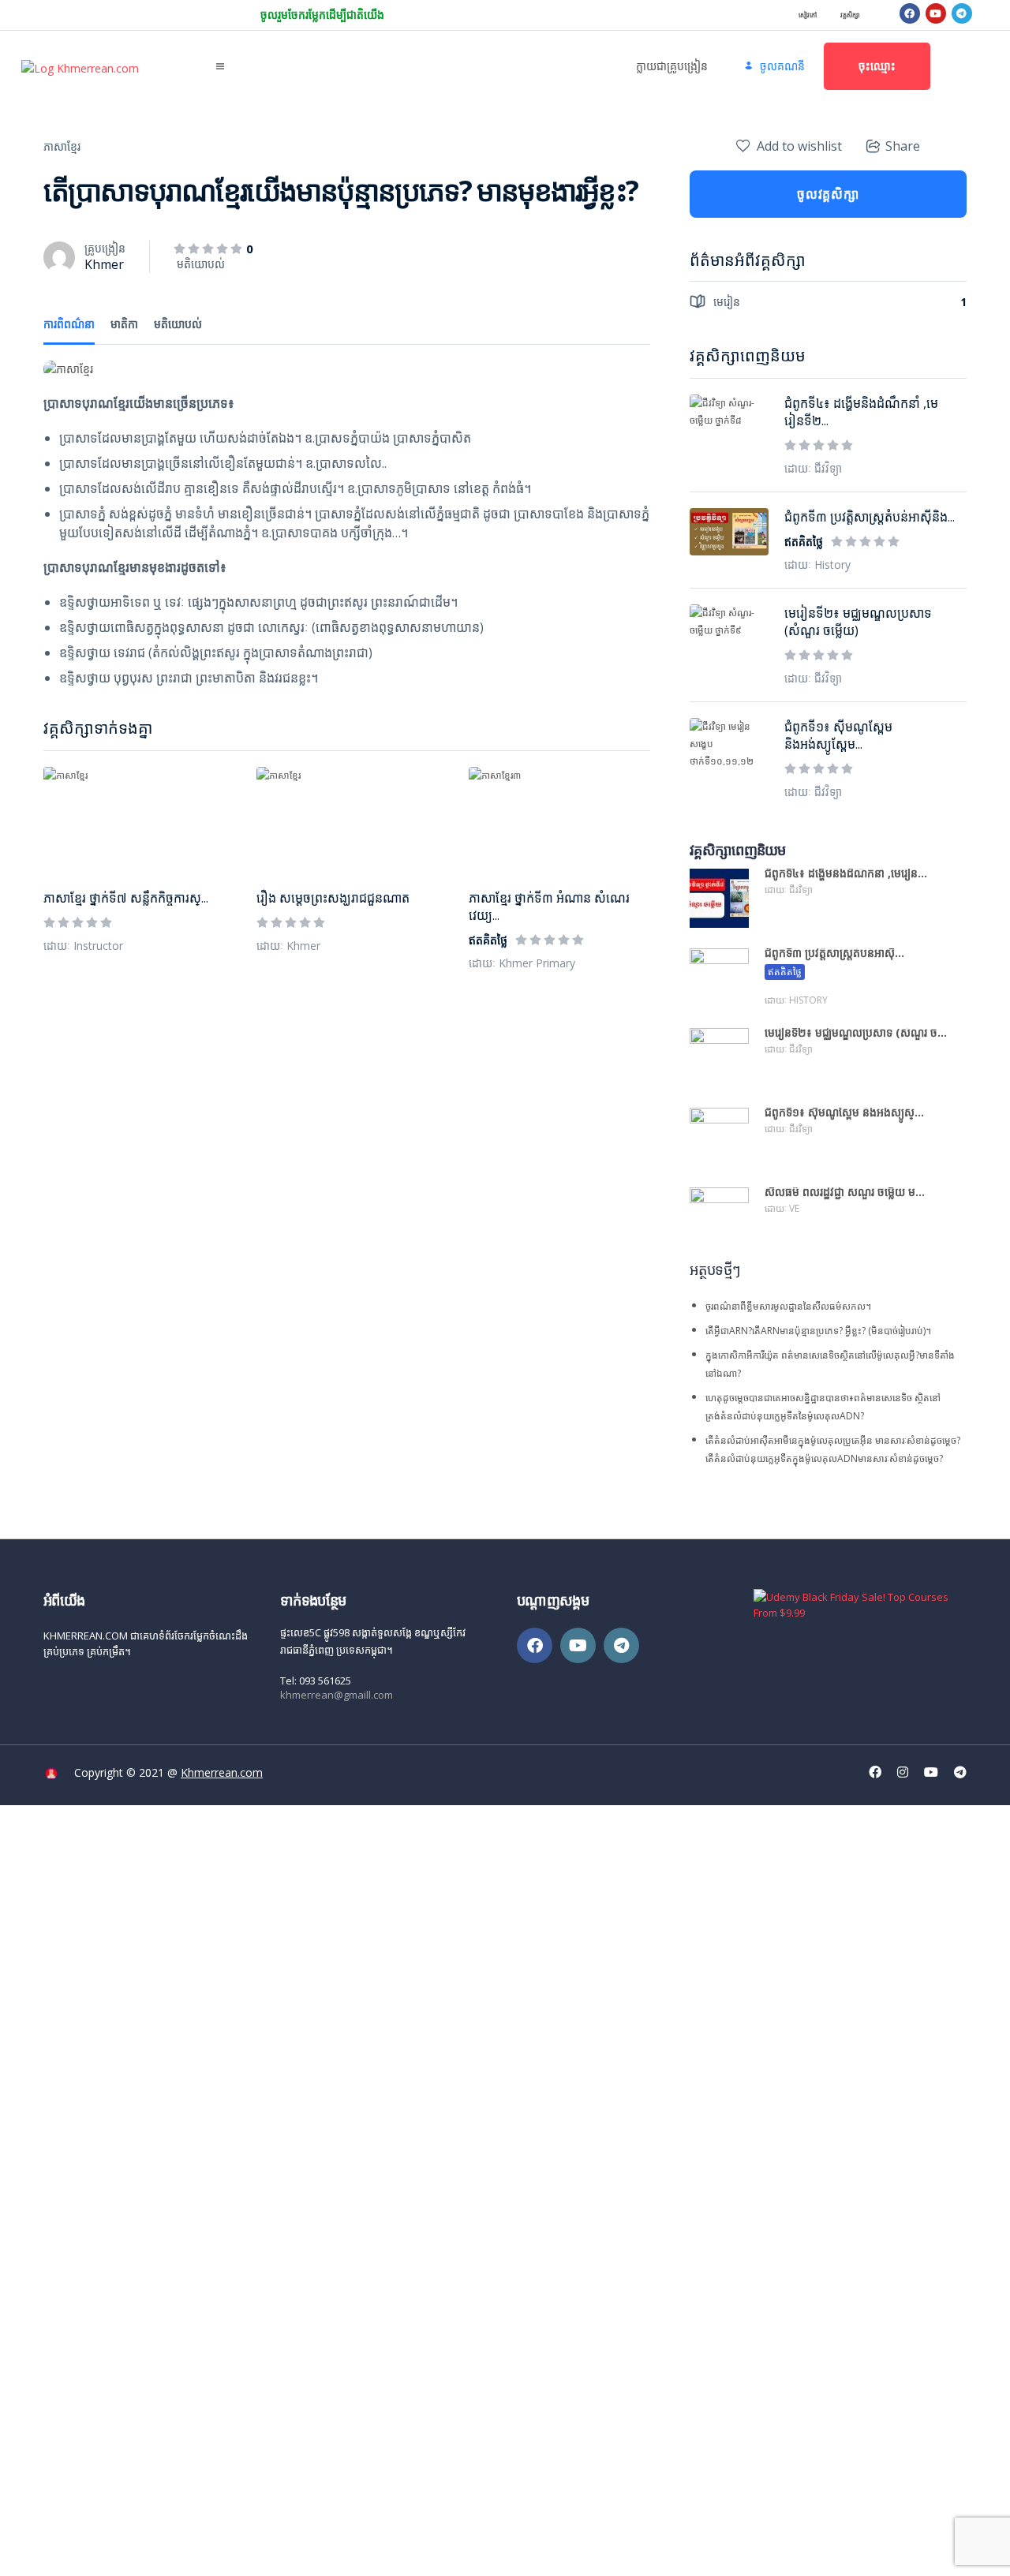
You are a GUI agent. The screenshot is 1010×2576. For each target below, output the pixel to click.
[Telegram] (962, 13)
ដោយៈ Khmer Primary (522, 963)
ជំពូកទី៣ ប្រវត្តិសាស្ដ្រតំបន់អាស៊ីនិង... (870, 517)
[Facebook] (910, 13)
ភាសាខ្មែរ (62, 146)
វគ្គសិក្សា (850, 15)
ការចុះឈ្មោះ (121, 2550)
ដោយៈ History (817, 565)
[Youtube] (936, 13)
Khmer (104, 264)
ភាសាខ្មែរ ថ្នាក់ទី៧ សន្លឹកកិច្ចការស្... (126, 898)
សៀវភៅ (808, 15)
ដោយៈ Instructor (83, 946)
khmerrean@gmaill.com (337, 1695)
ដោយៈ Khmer (288, 946)
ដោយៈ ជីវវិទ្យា (813, 468)
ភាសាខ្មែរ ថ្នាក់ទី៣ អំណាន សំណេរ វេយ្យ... (549, 907)
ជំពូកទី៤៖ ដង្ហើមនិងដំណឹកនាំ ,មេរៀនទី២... (861, 412)
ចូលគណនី (169, 2550)
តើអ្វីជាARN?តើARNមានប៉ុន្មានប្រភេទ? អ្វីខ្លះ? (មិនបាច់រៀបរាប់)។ (818, 1331)
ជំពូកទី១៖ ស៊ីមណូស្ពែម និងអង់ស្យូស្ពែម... (838, 735)
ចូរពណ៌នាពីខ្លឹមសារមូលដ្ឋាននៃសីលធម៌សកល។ (788, 1306)
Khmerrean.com (222, 1772)
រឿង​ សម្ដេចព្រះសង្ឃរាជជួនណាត (333, 898)
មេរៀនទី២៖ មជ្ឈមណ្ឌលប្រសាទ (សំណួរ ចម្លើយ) (858, 622)
